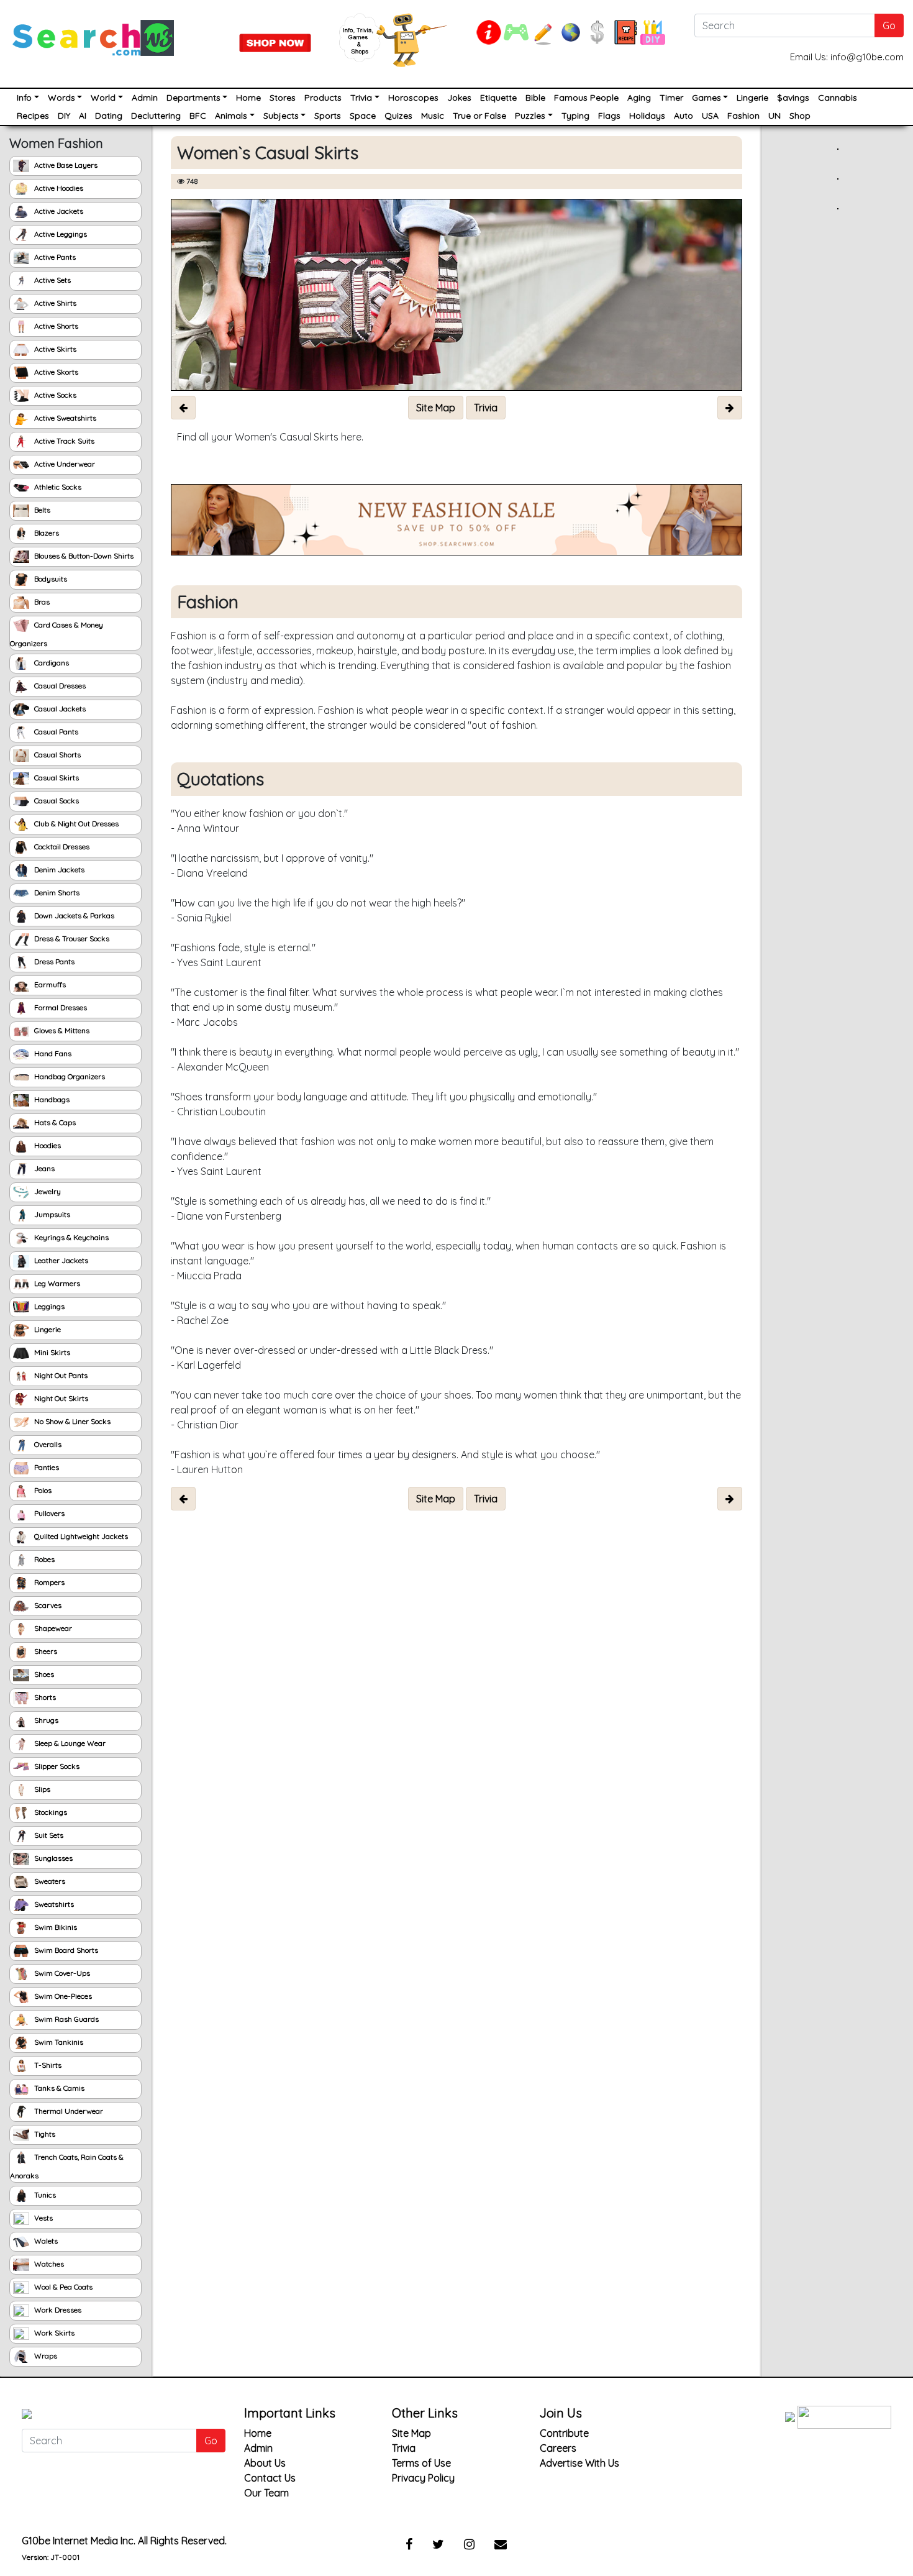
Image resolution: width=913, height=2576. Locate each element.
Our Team (266, 2493)
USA (710, 116)
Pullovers (48, 1513)
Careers (558, 2448)
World (103, 98)
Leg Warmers (56, 1283)
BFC (198, 116)
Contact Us (270, 2478)
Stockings (50, 1812)
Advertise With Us (579, 2463)
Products (323, 98)
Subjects (281, 116)
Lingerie (752, 98)
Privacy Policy (423, 2478)
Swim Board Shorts (65, 1950)
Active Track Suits (63, 441)
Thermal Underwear (68, 2111)
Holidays (647, 116)
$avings (793, 98)
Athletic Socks (57, 487)
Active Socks (54, 395)
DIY (64, 116)
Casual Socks (56, 801)
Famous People (586, 98)
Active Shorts (55, 326)
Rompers (48, 1582)
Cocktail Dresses (61, 847)
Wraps (45, 2356)
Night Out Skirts (60, 1398)
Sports (328, 116)
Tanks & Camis (58, 2088)
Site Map (411, 2433)
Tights (44, 2134)
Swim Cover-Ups (61, 1973)
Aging (639, 98)
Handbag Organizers (69, 1076)
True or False (479, 116)
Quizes (398, 116)
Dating (109, 116)
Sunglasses (52, 1858)
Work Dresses (57, 2310)
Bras (41, 602)
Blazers (46, 533)
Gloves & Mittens (61, 1030)
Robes (43, 1559)
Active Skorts (55, 372)
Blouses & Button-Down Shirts (83, 556)
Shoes (43, 1674)
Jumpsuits (51, 1214)
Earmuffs (49, 984)
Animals (231, 116)
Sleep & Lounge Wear (69, 1743)
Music (433, 116)
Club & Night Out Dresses (75, 824)
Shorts (44, 1697)
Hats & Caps (54, 1122)
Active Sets (52, 280)
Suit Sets (48, 1835)
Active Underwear (64, 464)
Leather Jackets (60, 1260)
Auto (684, 116)
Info (24, 98)
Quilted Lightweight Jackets (80, 1536)
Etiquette (498, 98)
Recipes (33, 116)
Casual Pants (55, 732)
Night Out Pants (60, 1375)
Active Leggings (60, 234)
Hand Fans (52, 1053)
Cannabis (838, 98)
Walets (45, 2241)
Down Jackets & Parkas (73, 916)
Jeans (43, 1168)
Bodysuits (50, 579)
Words (61, 98)
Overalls (47, 1444)
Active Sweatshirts (64, 418)
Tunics (44, 2195)
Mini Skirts (51, 1352)
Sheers (45, 1651)
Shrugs (45, 1720)
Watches (48, 2264)
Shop (800, 116)
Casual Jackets (59, 709)
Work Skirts (53, 2333)
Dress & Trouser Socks (71, 939)
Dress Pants (53, 961)
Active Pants (54, 257)
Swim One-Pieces (62, 1996)
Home (248, 98)
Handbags (51, 1099)
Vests (43, 2218)
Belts (41, 510)
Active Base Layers (65, 165)
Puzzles (530, 116)
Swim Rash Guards (66, 2019)
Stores (283, 98)
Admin (145, 98)
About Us (265, 2463)
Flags (609, 116)
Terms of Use (421, 2463)
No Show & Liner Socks (71, 1421)
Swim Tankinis (58, 2042)
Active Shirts (54, 303)
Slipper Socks (56, 1766)
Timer (671, 98)
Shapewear (52, 1628)
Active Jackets (58, 211)
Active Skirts (54, 349)
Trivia (361, 98)
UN (774, 116)
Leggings (48, 1306)
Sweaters (49, 1881)
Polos (42, 1490)
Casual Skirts (56, 778)
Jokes (459, 98)
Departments (193, 98)
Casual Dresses (59, 686)
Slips (41, 1789)
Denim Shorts (56, 893)
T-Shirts (47, 2065)
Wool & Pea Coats (62, 2287)
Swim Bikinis (55, 1927)
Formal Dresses (60, 1007)
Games (706, 98)
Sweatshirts (53, 1904)
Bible (535, 98)
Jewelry (47, 1191)
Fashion (743, 116)
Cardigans (51, 663)
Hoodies (47, 1145)
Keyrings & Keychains (70, 1237)
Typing (575, 116)
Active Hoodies (58, 188)
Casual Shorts (57, 755)
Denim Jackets (58, 870)
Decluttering (156, 116)
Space (363, 116)
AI (83, 116)
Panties (46, 1467)
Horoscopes (413, 98)
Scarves (47, 1605)
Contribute (564, 2433)
